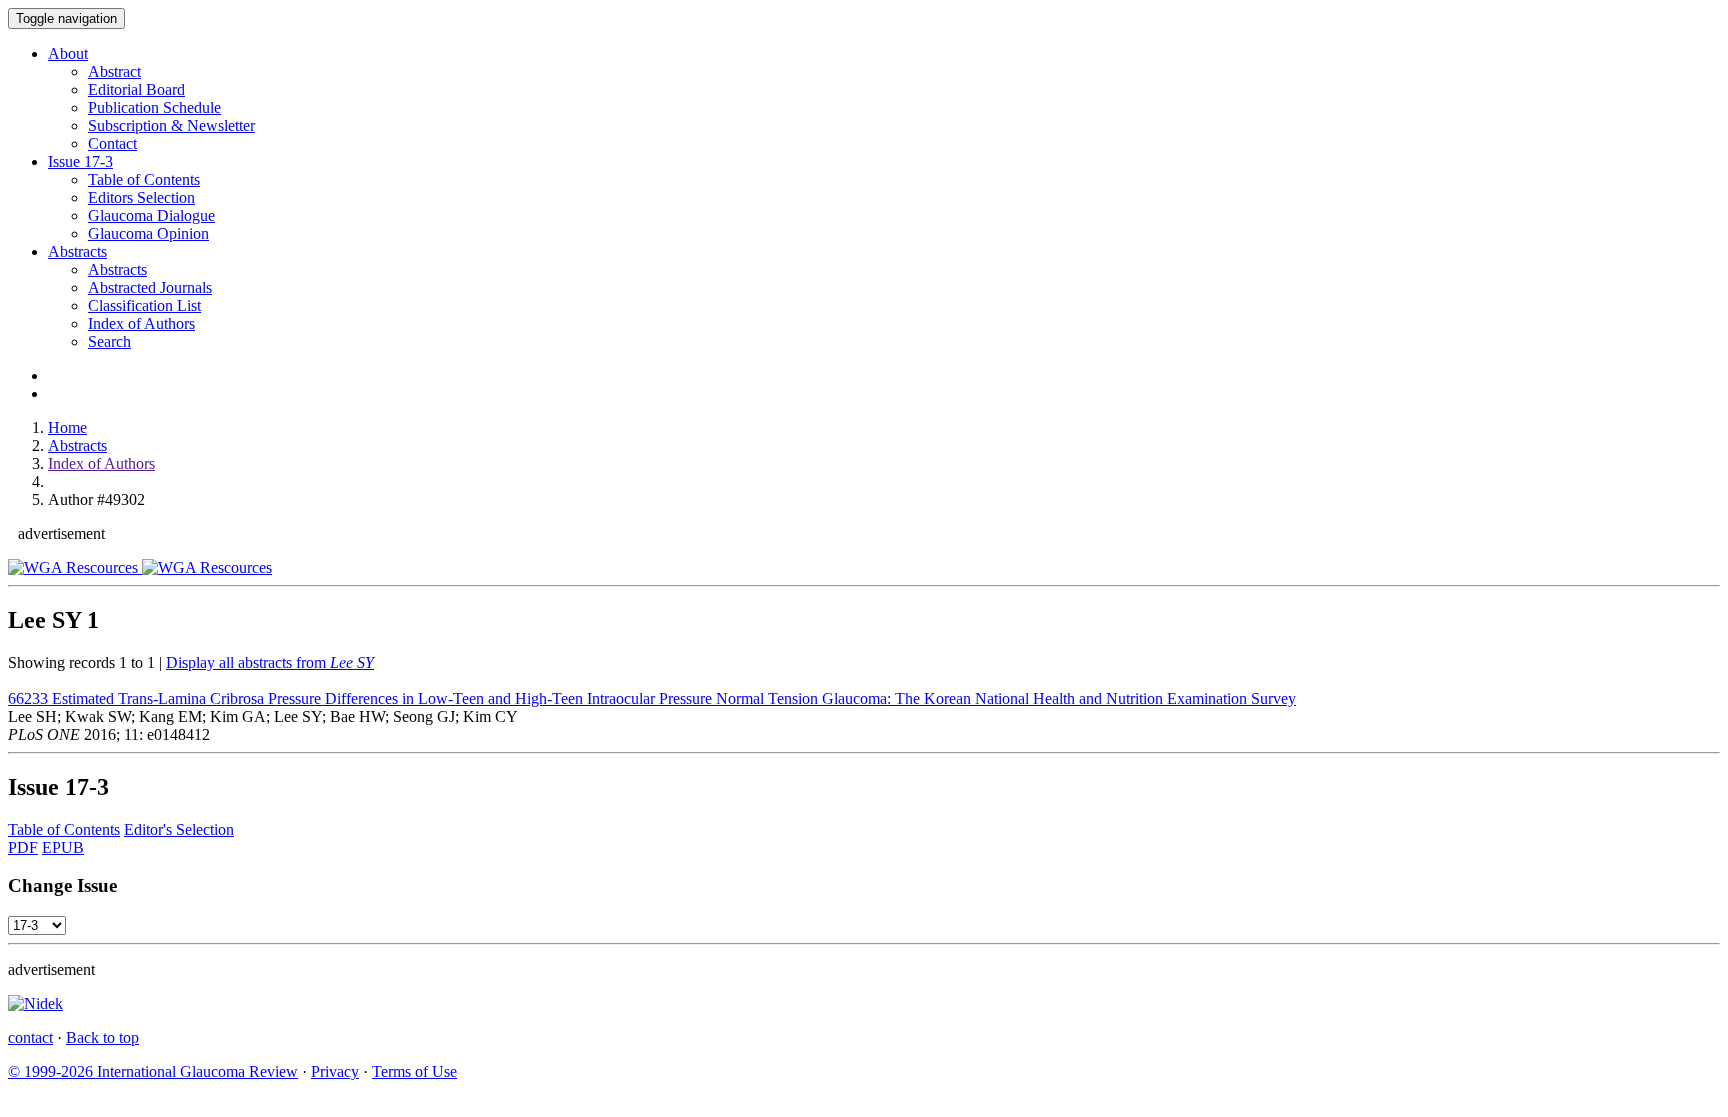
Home (67, 427)
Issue (80, 161)
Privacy (335, 1071)
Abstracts (77, 251)
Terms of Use (414, 1071)
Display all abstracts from (270, 662)
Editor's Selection (179, 829)
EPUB (63, 847)
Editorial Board (136, 89)
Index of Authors (141, 323)
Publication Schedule (154, 107)
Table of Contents (144, 179)
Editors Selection (141, 197)
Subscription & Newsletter (171, 125)
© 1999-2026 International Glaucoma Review (153, 1071)
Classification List (144, 305)
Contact (112, 143)
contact (30, 1037)
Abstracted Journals (150, 287)
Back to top (102, 1037)
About (68, 53)
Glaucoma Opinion (148, 233)
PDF (23, 847)
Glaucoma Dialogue (151, 215)
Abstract (114, 71)
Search (109, 341)
